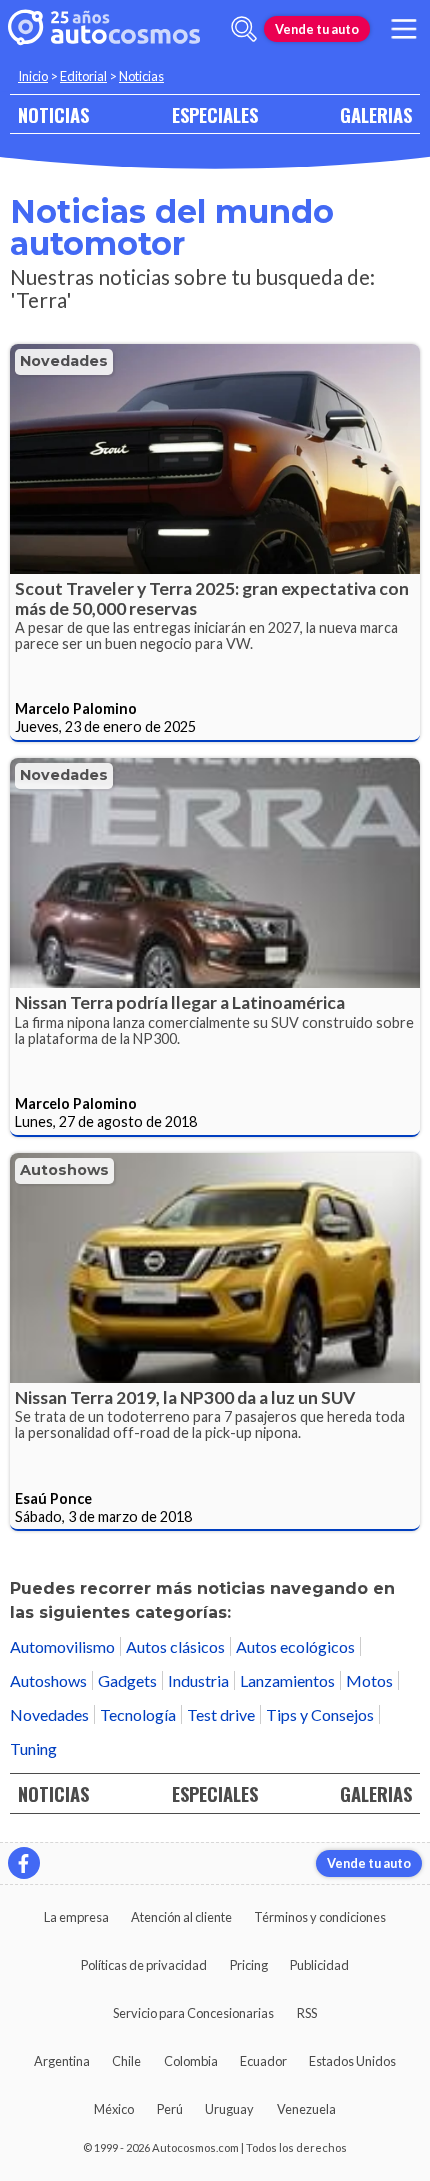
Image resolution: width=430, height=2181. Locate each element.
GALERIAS (376, 114)
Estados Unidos (352, 2061)
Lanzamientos (287, 1680)
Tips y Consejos (320, 1714)
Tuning (33, 1748)
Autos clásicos (175, 1646)
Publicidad (319, 1965)
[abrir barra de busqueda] (244, 29)
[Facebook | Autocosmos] (24, 1863)
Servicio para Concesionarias (193, 2013)
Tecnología (138, 1714)
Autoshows (64, 1170)
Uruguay (229, 2109)
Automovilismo (62, 1646)
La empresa (76, 1917)
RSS (307, 2013)
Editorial (83, 76)
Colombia (191, 2061)
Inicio (33, 76)
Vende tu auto (317, 29)
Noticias (141, 76)
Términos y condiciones (320, 1917)
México (114, 2109)
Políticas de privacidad (144, 1965)
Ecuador (263, 2061)
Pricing (249, 1965)
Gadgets (127, 1680)
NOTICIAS (53, 114)
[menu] (404, 29)
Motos (369, 1680)
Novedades (64, 361)
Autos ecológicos (295, 1646)
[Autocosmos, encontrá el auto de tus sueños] (104, 29)
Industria (198, 1680)
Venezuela (306, 2109)
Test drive (221, 1714)
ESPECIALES (215, 114)
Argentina (62, 2061)
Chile (126, 2061)
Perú (170, 2109)
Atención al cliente (181, 1917)
